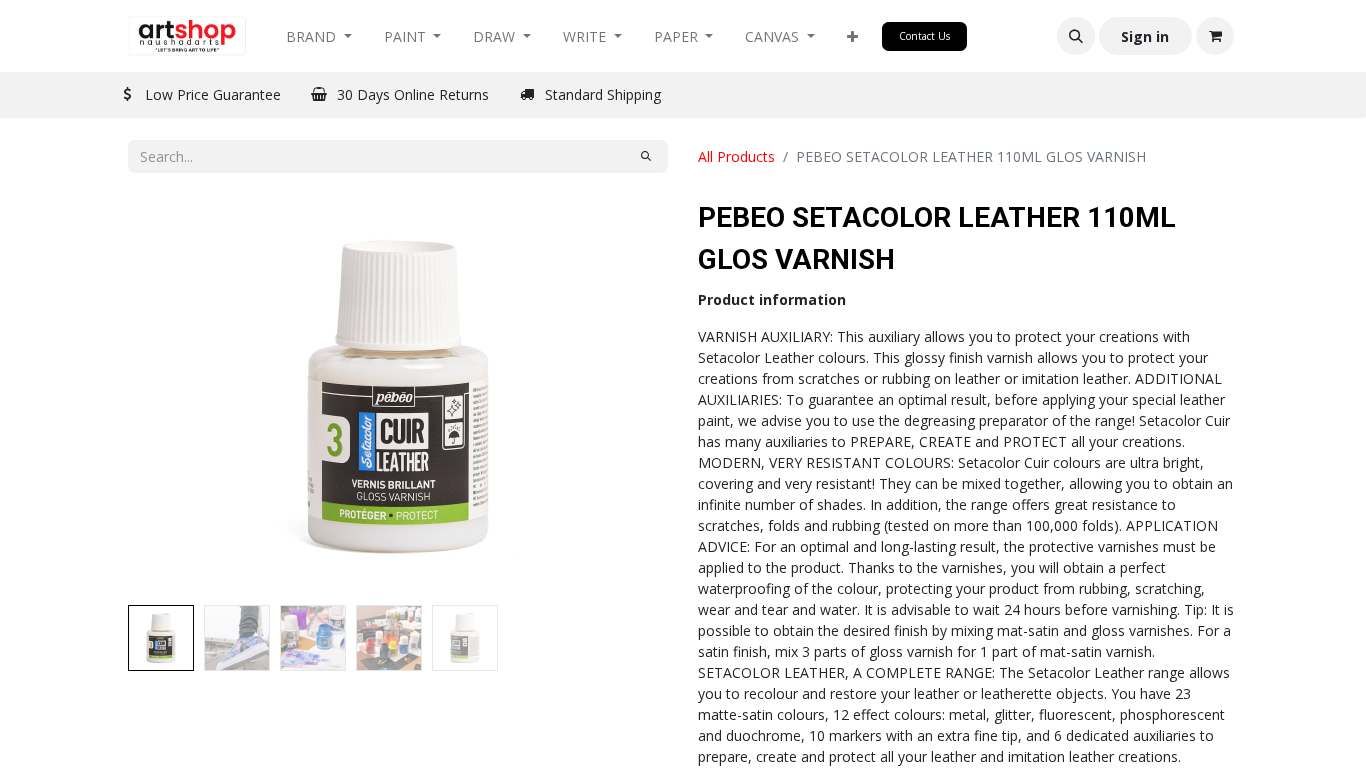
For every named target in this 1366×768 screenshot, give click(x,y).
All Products (736, 156)
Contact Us (924, 36)
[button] (852, 36)
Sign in (1145, 36)
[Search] (646, 156)
